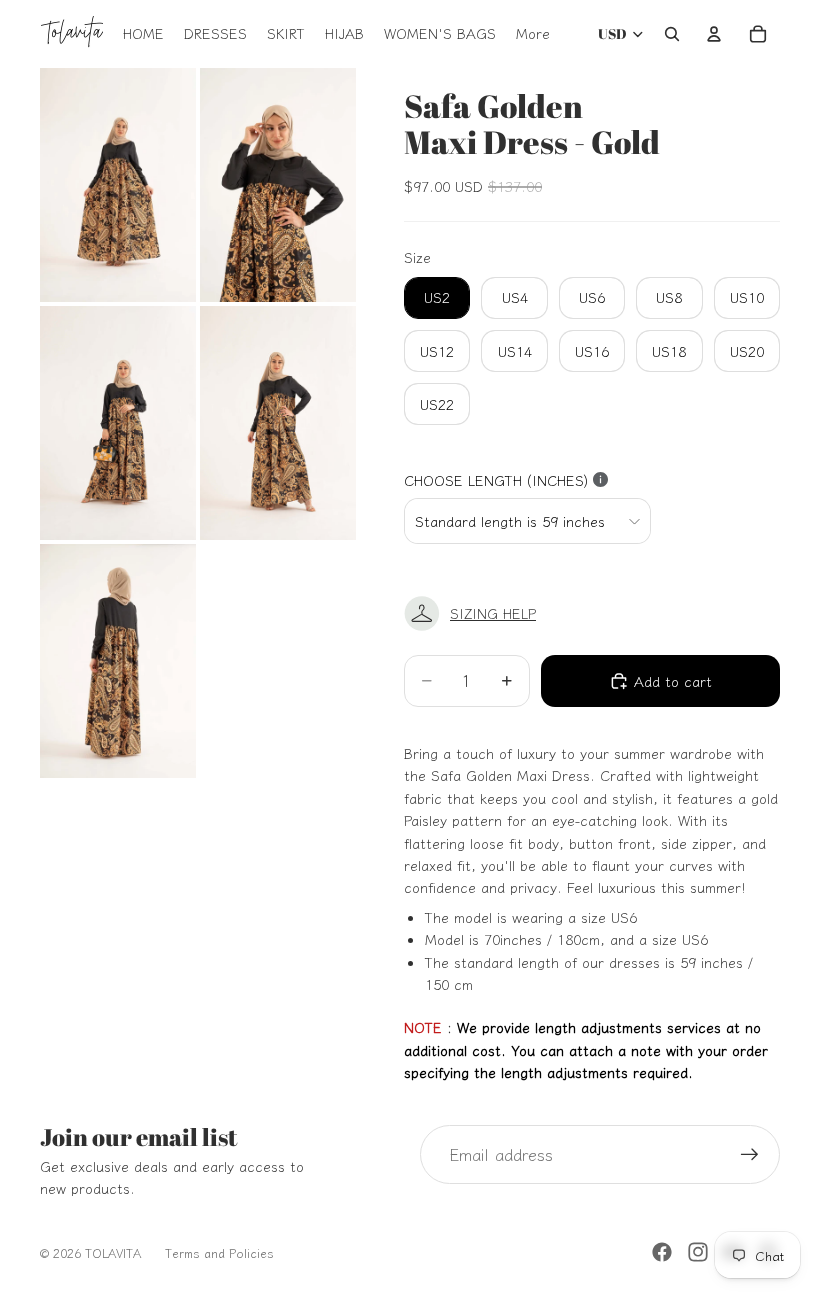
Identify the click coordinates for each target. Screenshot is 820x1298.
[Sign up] (750, 1155)
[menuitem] (533, 34)
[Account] (714, 34)
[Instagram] (698, 1252)
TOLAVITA (113, 1252)
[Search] (672, 34)
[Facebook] (662, 1252)
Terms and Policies (219, 1252)
